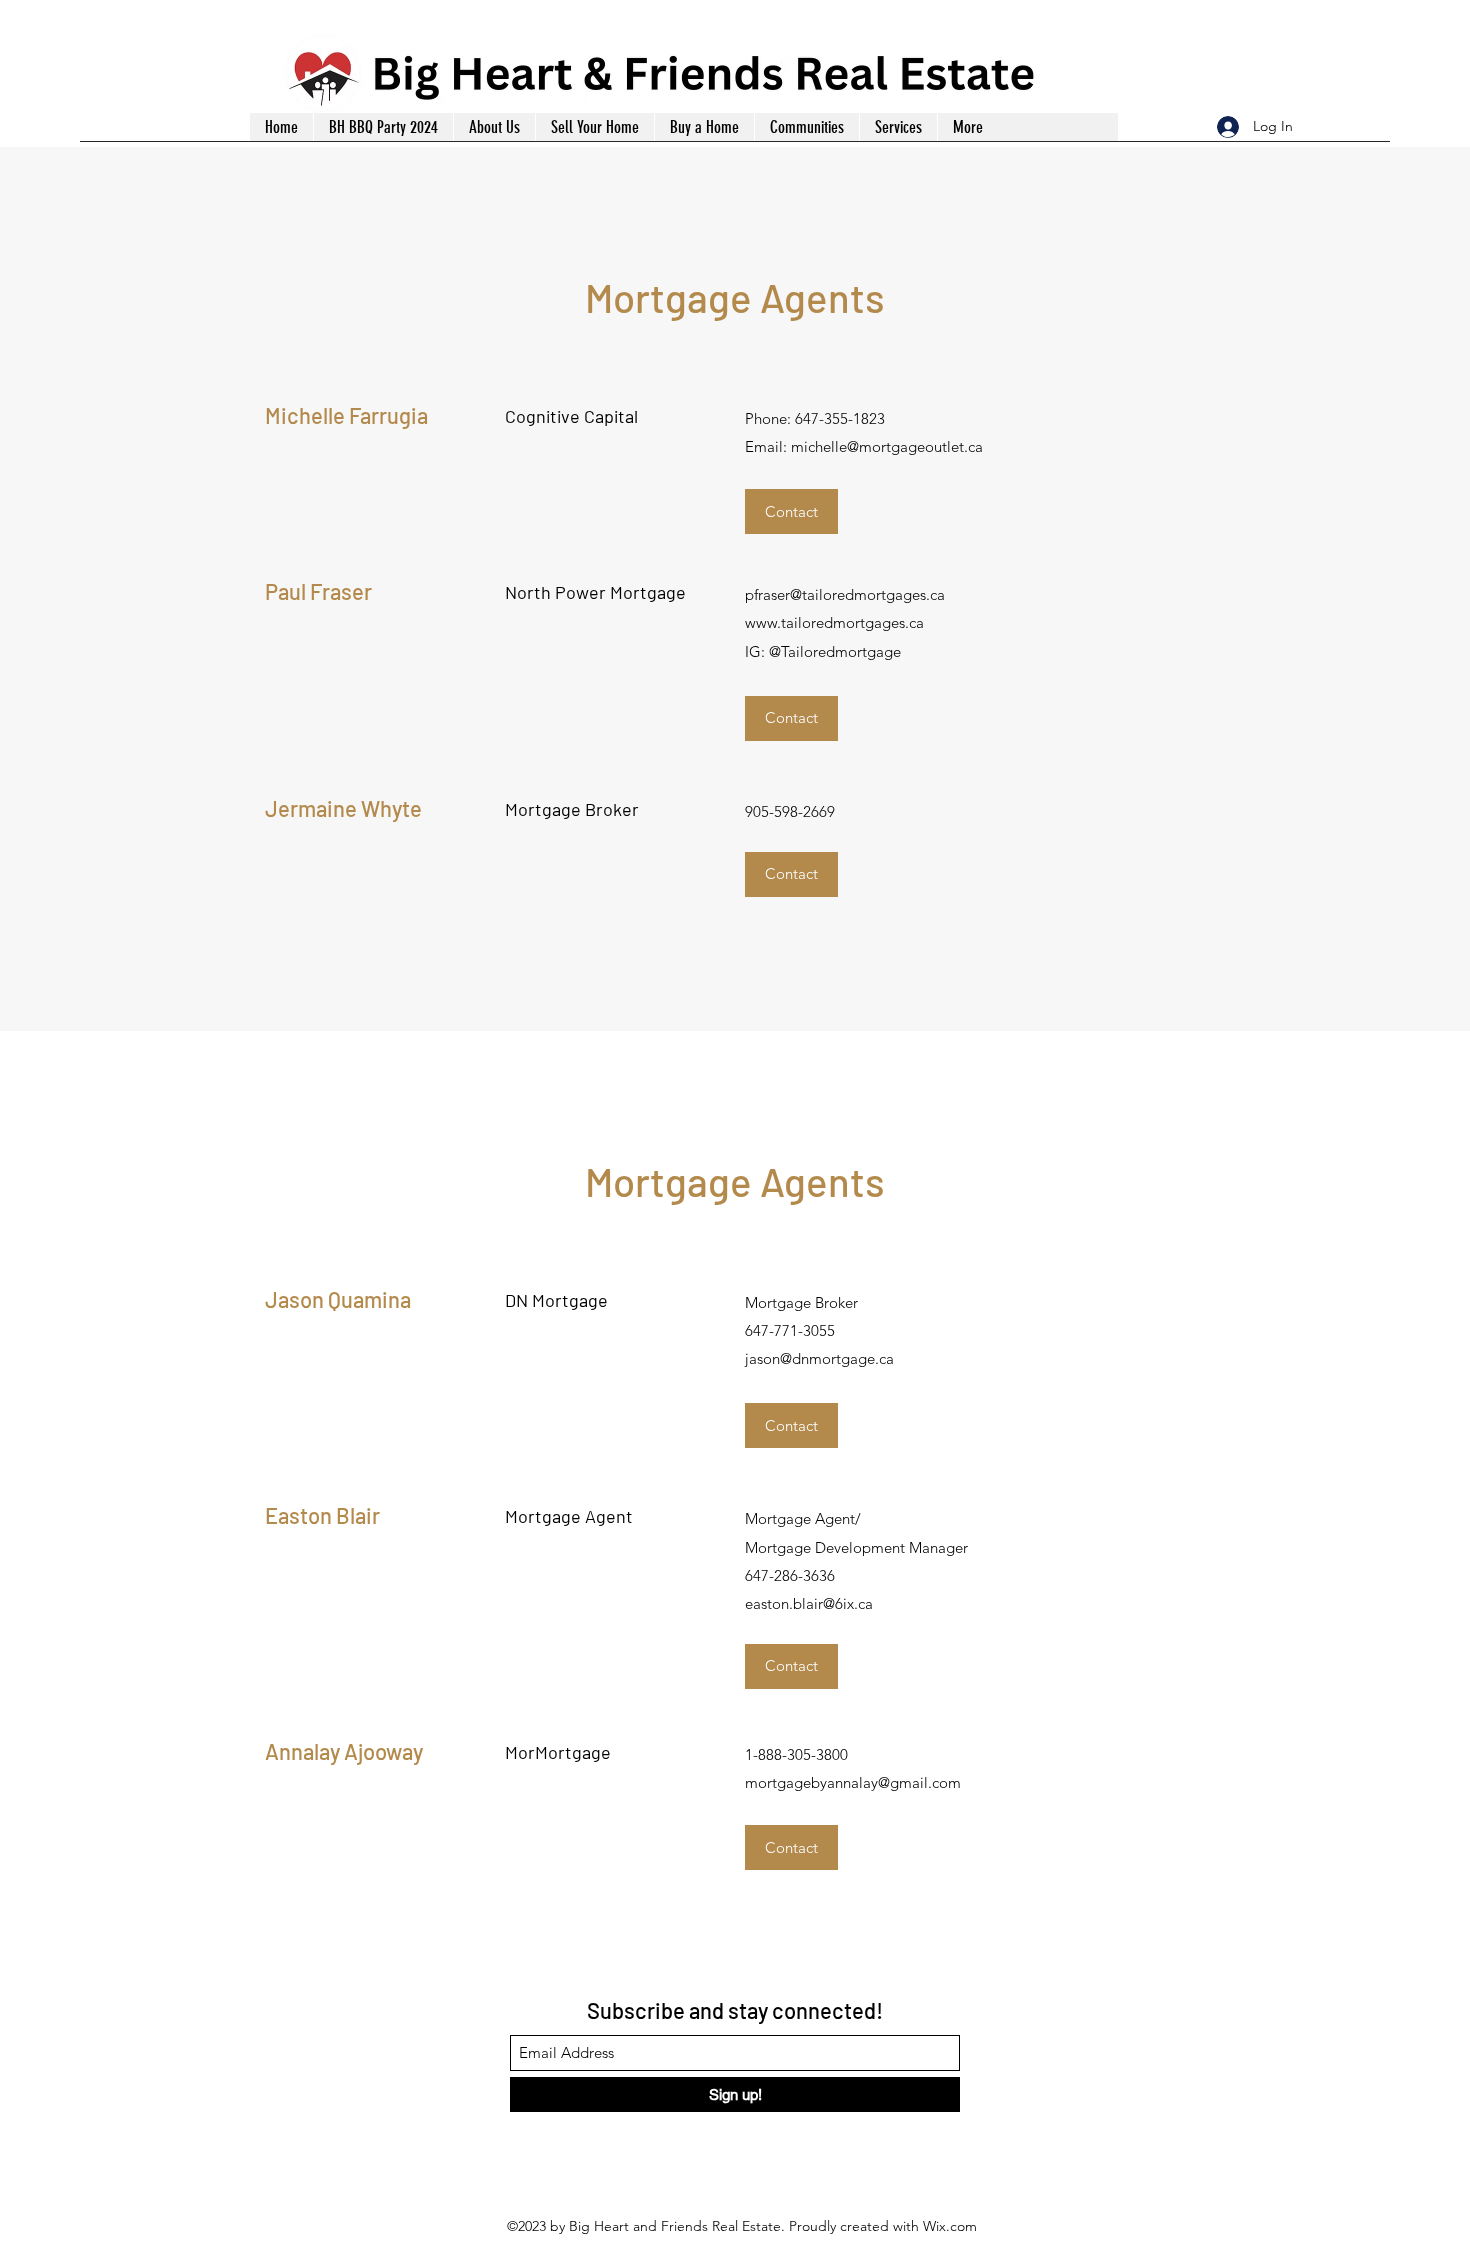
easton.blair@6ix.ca (809, 1603)
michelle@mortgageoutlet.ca (887, 446)
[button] (898, 127)
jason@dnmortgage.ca (819, 1358)
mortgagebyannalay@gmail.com (853, 1782)
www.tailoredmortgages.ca (834, 622)
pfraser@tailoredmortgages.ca (845, 594)
